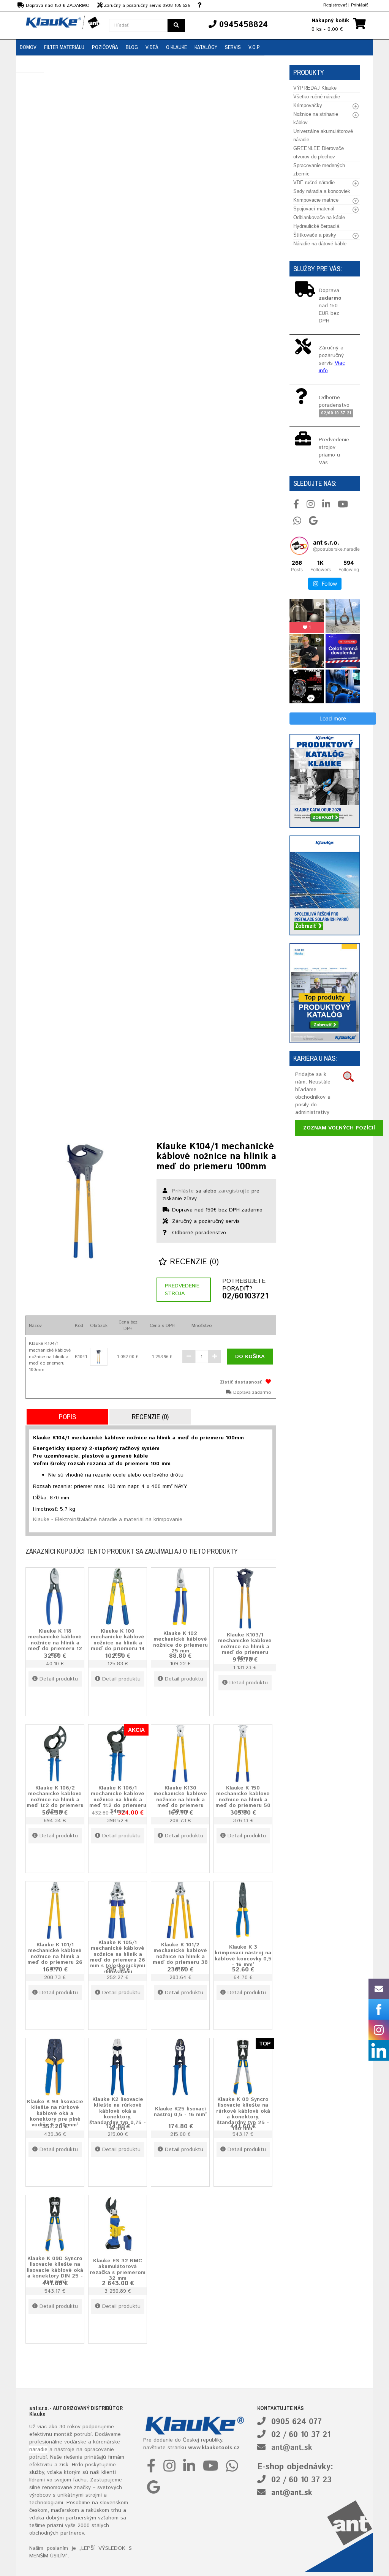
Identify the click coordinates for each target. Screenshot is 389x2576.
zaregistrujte (234, 1191)
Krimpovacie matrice (316, 200)
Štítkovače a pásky (315, 235)
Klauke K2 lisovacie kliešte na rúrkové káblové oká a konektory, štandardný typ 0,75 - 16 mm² (118, 2114)
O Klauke (176, 47)
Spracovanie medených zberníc (319, 170)
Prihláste (183, 1191)
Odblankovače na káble (319, 217)
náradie (38, 2450)
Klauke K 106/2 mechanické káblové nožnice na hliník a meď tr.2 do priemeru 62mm (55, 1800)
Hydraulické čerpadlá (316, 226)
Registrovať (335, 5)
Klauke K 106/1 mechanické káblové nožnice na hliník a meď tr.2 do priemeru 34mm (118, 1800)
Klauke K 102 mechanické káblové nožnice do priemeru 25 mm (180, 1642)
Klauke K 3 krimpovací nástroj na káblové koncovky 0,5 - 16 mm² (243, 1956)
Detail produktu (59, 1679)
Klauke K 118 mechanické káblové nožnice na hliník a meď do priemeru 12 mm (55, 1643)
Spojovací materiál (314, 209)
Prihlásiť (359, 5)
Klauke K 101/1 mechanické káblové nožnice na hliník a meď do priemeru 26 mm (55, 1957)
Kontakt (30, 64)
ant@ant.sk (292, 2448)
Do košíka (250, 1357)
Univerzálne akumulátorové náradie (323, 135)
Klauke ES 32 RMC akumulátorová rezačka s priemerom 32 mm (118, 2270)
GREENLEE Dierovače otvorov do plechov (319, 152)
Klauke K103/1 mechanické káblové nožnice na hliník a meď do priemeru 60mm (245, 1647)
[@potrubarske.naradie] (299, 546)
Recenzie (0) (193, 1262)
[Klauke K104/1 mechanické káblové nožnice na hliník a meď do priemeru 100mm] (85, 1201)
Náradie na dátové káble (320, 244)
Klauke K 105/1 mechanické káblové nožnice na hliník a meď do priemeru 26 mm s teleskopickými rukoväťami (118, 1957)
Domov (28, 47)
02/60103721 (245, 1297)
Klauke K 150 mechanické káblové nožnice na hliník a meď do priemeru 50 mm (243, 1800)
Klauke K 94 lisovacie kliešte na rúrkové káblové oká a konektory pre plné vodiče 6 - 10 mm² (55, 2113)
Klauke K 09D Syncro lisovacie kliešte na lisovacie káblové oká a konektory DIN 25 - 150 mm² (55, 2270)
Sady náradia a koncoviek (322, 191)
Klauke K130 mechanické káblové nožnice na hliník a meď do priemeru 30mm (180, 1800)
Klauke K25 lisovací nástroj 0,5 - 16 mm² (180, 2111)
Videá (152, 47)
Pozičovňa (105, 47)
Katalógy (206, 47)
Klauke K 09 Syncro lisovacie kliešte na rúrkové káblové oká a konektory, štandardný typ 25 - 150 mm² (243, 2114)
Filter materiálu (64, 47)
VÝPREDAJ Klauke (315, 88)
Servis (233, 47)
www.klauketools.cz (214, 2448)
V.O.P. (255, 47)
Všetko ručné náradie (317, 97)
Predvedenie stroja (182, 1290)
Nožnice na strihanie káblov (316, 118)
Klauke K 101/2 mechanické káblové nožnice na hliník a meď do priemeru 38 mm (180, 1957)
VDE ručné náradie (314, 182)
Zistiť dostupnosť (241, 1382)
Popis (67, 1417)
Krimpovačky (308, 105)
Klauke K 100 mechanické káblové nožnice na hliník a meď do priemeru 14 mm (118, 1643)
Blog (132, 47)
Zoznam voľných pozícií (339, 1128)
